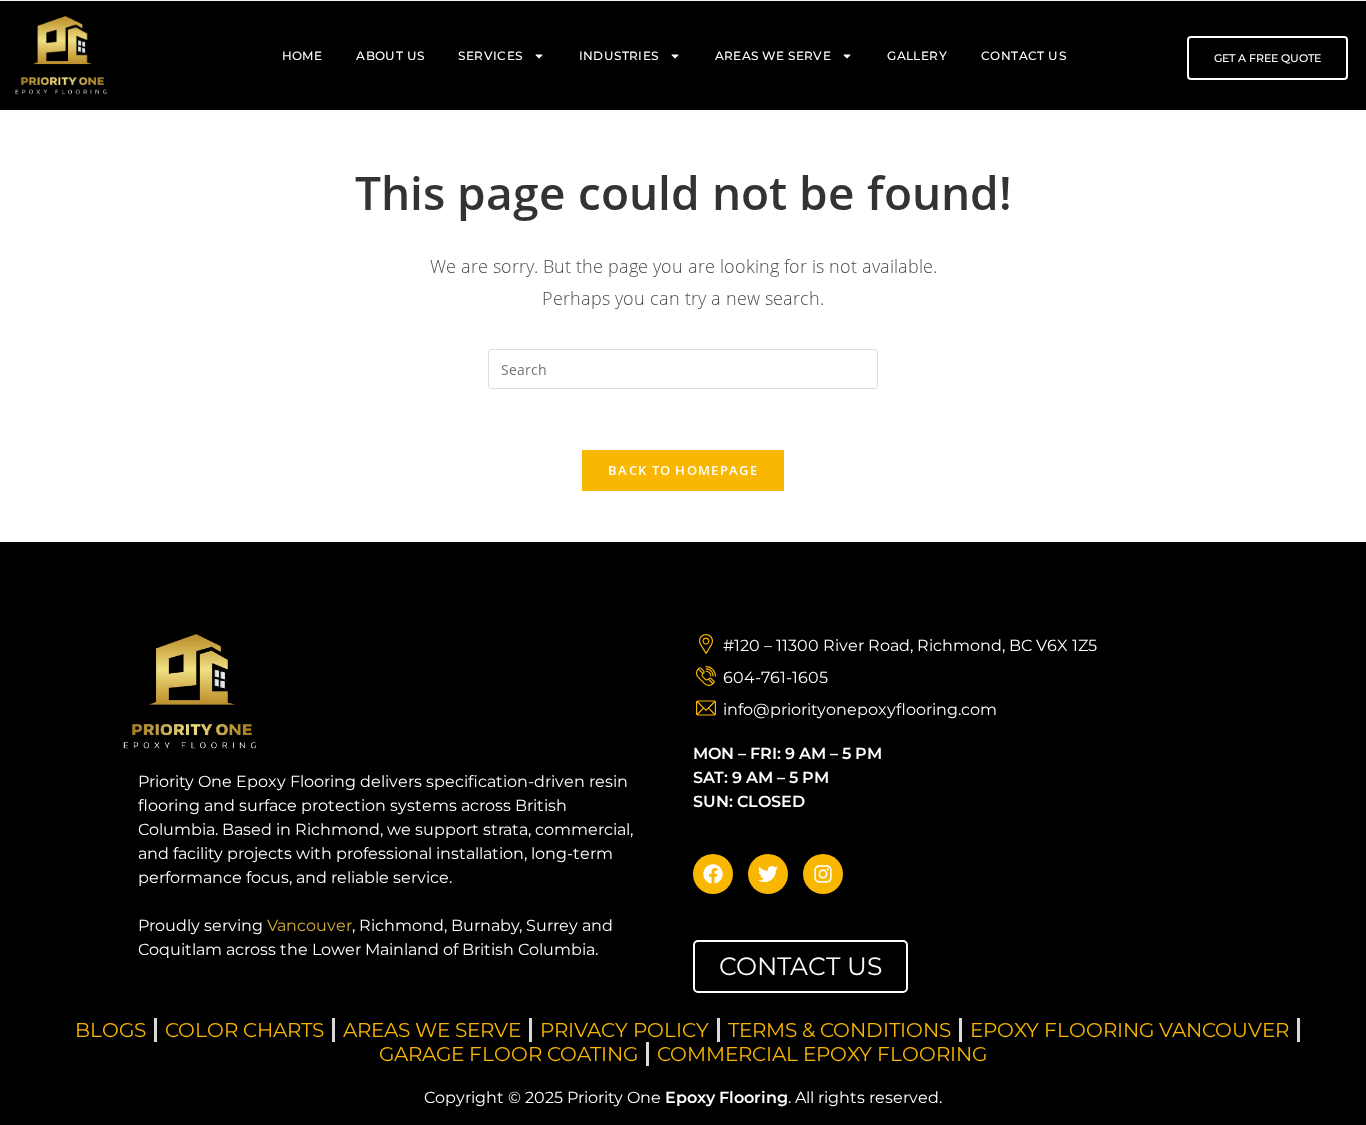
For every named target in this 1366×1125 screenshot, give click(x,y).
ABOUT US (390, 55)
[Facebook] (713, 874)
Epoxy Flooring (726, 1097)
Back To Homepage (683, 470)
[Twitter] (768, 874)
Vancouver (309, 925)
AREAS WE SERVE (773, 55)
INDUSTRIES (619, 55)
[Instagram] (823, 874)
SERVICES (490, 55)
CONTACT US (1023, 55)
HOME (302, 55)
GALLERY (917, 55)
